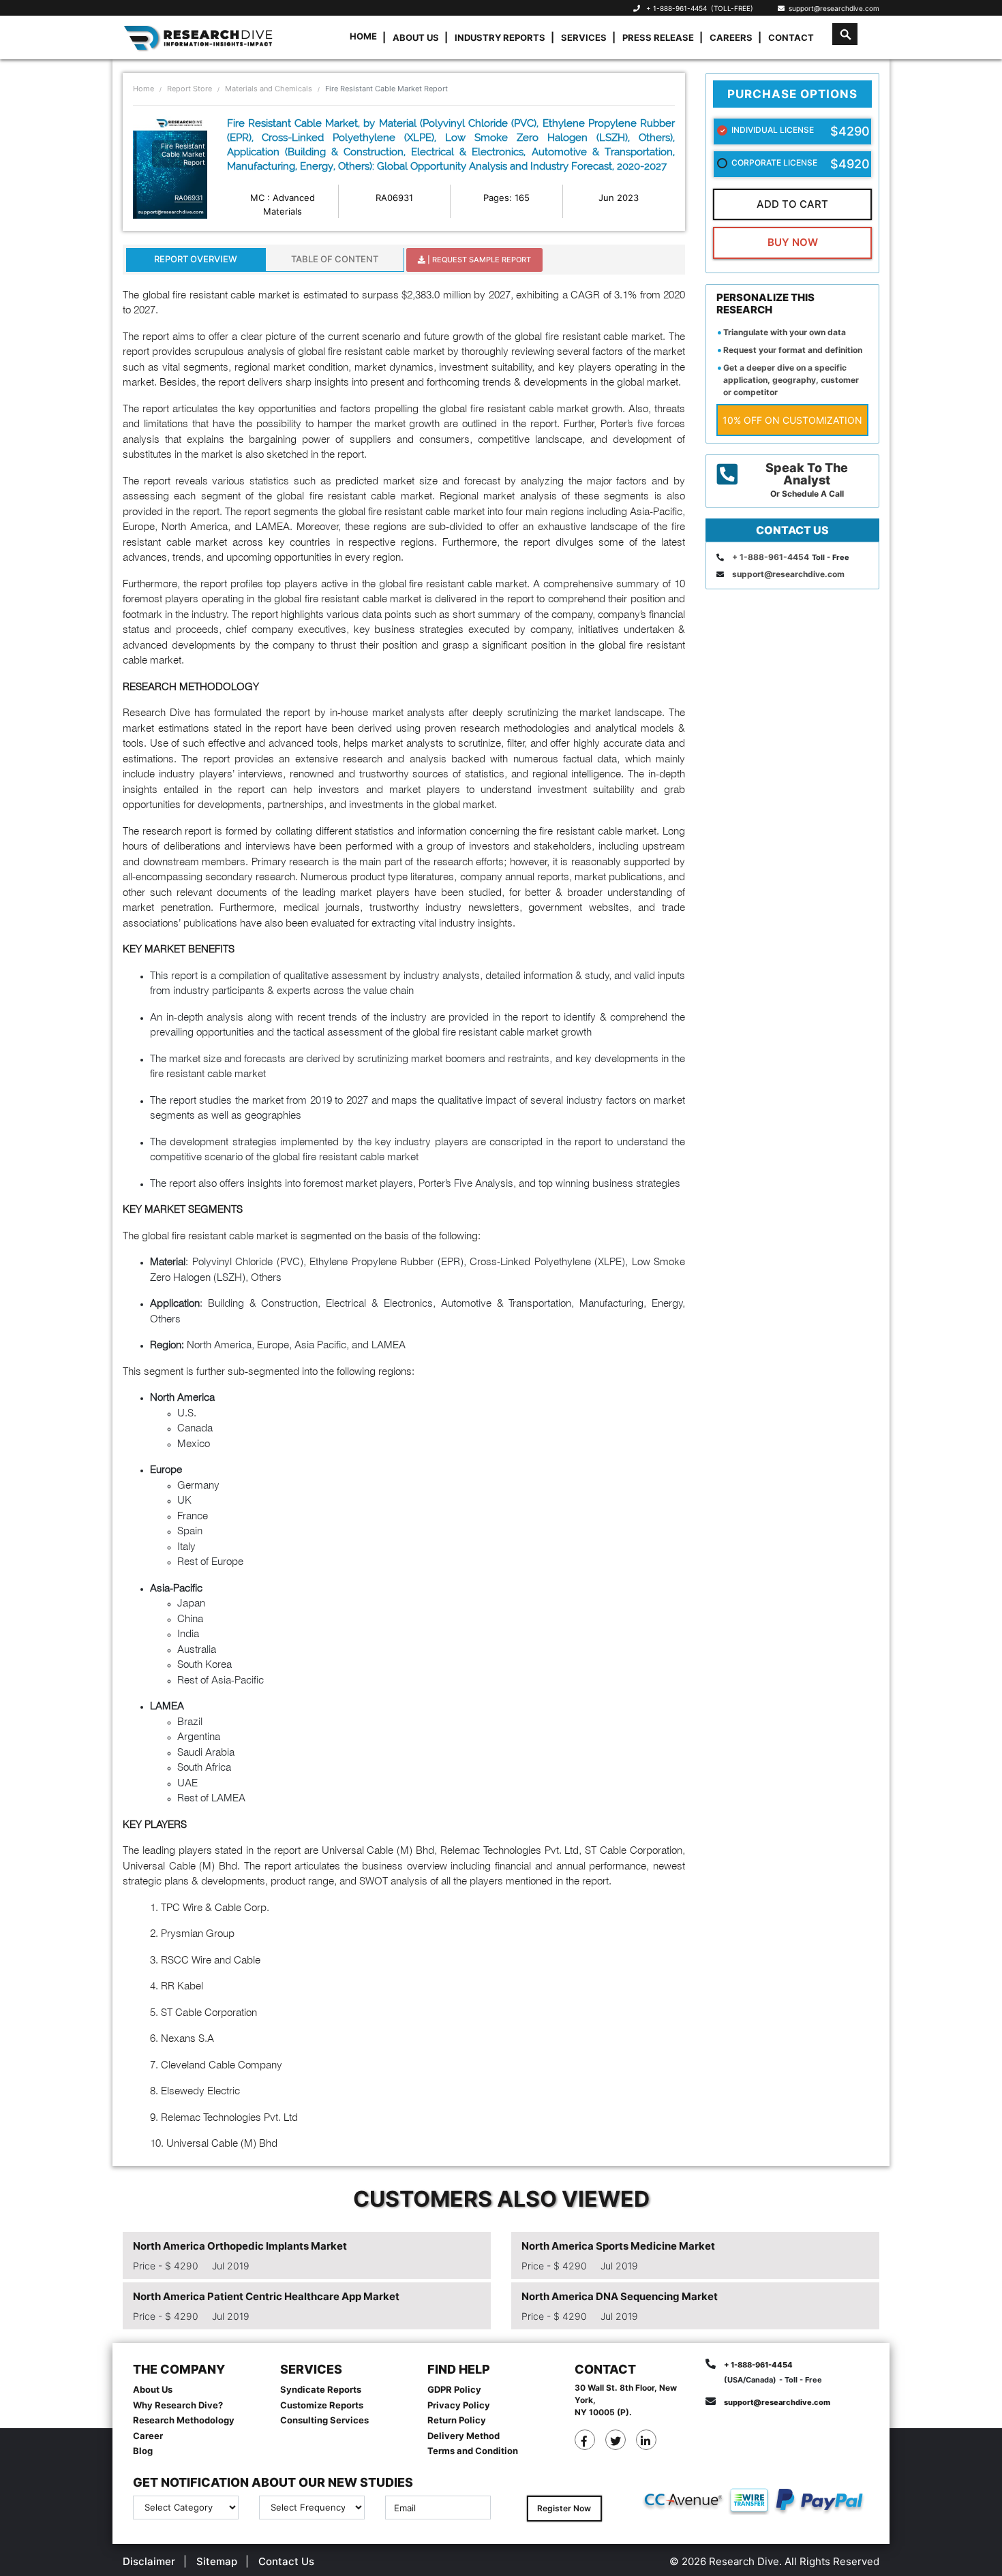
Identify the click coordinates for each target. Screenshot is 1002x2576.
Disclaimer (149, 2561)
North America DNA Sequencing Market (620, 2296)
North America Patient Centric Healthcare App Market (266, 2296)
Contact (791, 37)
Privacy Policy (459, 2405)
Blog (143, 2451)
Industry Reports (500, 37)
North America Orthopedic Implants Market (240, 2246)
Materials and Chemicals (269, 89)
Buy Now (793, 242)
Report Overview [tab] (196, 259)
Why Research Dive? (178, 2405)
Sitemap (217, 2561)
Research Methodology (184, 2420)
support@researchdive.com (832, 8)
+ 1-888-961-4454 (677, 8)
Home (363, 36)
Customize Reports (322, 2405)
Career (148, 2436)
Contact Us (286, 2561)
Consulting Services (324, 2420)
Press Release (658, 37)
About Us (416, 37)
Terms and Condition (473, 2451)
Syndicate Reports (321, 2389)
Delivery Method (464, 2436)
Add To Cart (792, 204)
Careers (731, 37)
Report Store (189, 89)
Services (584, 37)
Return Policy (457, 2420)
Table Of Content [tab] (335, 259)
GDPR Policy (454, 2389)
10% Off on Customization (792, 420)
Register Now (564, 2508)
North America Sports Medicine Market (618, 2246)
